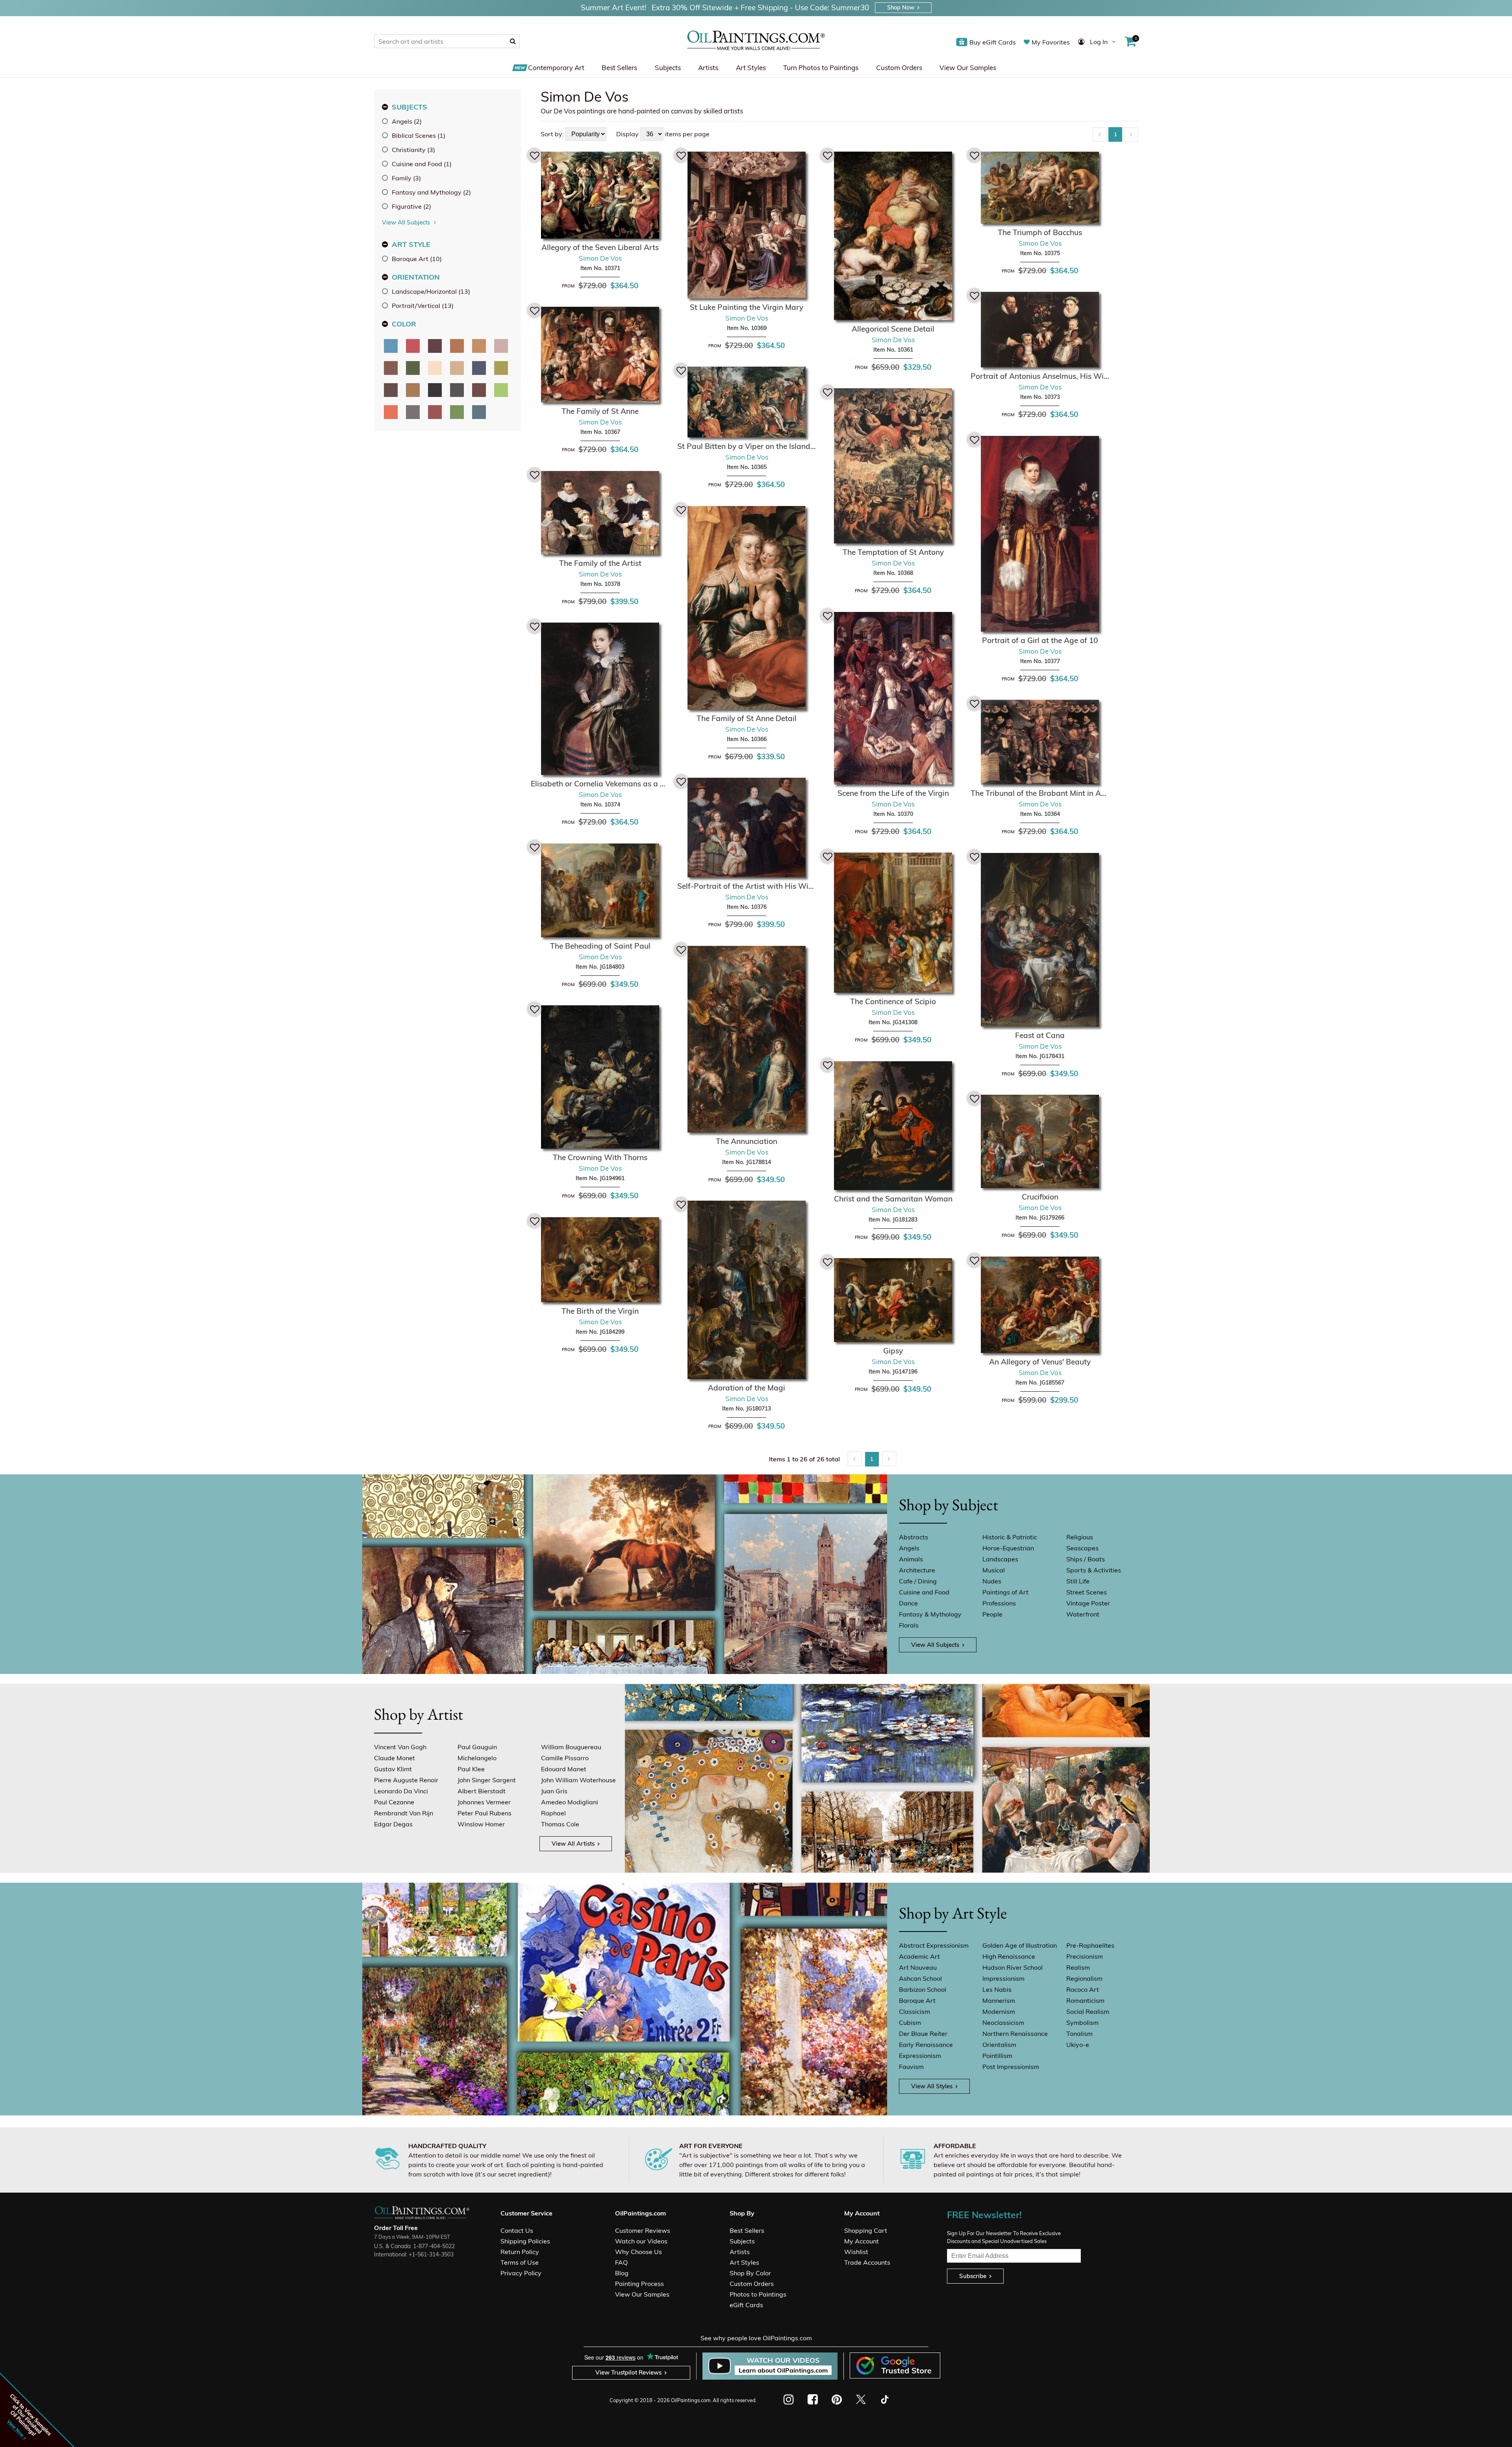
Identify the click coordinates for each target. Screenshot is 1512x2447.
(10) (417, 259)
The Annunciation (747, 1141)
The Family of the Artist (600, 563)
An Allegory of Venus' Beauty (1040, 1362)
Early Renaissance (926, 2045)
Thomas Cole (560, 1824)
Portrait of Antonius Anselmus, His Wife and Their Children (1040, 376)
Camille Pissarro (565, 1758)
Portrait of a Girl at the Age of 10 (1040, 640)
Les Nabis (997, 1989)
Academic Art (919, 1956)
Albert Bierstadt (482, 1791)
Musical (994, 1570)
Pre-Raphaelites (1090, 1945)
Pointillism (997, 2056)
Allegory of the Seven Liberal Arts (600, 247)
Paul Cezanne (394, 1802)
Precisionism (1085, 1956)
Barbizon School (923, 1989)
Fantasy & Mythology (930, 1614)
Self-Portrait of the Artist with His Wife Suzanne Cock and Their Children (747, 886)
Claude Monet (395, 1758)
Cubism (910, 2022)
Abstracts (913, 1537)
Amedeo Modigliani (570, 1802)
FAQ (621, 2262)
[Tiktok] (884, 2399)
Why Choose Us (638, 2252)
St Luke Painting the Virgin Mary (747, 307)
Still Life (1078, 1581)
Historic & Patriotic (1010, 1537)
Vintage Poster (1088, 1603)
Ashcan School (920, 1978)
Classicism (914, 2011)
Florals (909, 1625)
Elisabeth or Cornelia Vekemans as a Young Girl (600, 784)
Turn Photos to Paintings (821, 68)
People (992, 1614)
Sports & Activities (1094, 1570)
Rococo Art (1083, 1989)
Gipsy (893, 1351)
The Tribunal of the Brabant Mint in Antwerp (1040, 793)
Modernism (999, 2011)
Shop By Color (750, 2273)
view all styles (932, 2086)
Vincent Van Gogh (400, 1747)
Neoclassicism (1003, 2022)
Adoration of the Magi (747, 1388)
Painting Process (639, 2284)
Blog (622, 2273)
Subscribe (973, 2276)
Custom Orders (899, 68)
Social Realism (1088, 2011)
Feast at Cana (1040, 1035)
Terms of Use (520, 2262)
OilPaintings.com (691, 2400)
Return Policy (520, 2252)
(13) (431, 291)
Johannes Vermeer (484, 1802)
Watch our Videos (641, 2241)
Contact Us (517, 2230)
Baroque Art (917, 2000)
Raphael (553, 1813)
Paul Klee (471, 1769)
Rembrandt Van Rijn (404, 1813)
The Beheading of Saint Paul (600, 946)
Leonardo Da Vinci (401, 1791)
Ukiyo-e (1078, 2045)
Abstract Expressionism (934, 1945)
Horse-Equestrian (1008, 1548)
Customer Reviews (643, 2230)
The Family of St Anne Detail (747, 718)
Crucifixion (1040, 1197)
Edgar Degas (393, 1824)
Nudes (992, 1581)
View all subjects (935, 1645)
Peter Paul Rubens (485, 1813)
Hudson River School (1013, 1967)
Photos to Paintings (758, 2294)
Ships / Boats (1086, 1559)
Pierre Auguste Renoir (406, 1780)
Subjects (668, 68)
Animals (911, 1559)
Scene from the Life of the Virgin (893, 793)
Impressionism (1003, 1978)
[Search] (513, 41)
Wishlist (856, 2252)
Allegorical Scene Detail (893, 329)
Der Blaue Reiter (923, 2034)
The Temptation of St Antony (893, 552)
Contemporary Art (556, 68)
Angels (909, 1548)
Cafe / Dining (918, 1581)
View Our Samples (968, 68)
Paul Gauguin (477, 1747)
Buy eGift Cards (993, 42)
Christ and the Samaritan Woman (893, 1199)
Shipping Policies (525, 2241)
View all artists (573, 1844)
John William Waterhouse (578, 1780)
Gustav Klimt (393, 1769)
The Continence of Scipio (893, 1001)
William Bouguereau (571, 1747)
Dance (908, 1603)
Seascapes (1082, 1548)
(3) (413, 150)
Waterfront (1083, 1614)
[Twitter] (861, 2399)
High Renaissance (1009, 1956)
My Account (862, 2241)
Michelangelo (477, 1758)
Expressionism (920, 2056)
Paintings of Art (1005, 1592)
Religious (1080, 1537)
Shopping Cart (866, 2230)
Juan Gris (554, 1791)
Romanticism (1085, 2000)
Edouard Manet (564, 1769)
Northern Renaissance (1015, 2034)
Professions (999, 1603)
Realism (1078, 1967)
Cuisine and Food (924, 1592)
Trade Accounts (867, 2262)
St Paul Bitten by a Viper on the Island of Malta (747, 446)
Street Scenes (1087, 1592)
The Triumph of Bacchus (1040, 232)
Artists (708, 68)
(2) (407, 121)
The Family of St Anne (600, 411)
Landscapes (1000, 1559)
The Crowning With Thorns (600, 1157)
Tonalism (1079, 2034)
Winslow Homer (481, 1824)
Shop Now (901, 7)
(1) (419, 135)
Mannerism (999, 2000)
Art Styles (751, 68)
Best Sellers (619, 68)
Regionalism (1084, 1978)
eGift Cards (746, 2305)
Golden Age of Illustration (1020, 1945)
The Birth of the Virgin (600, 1311)
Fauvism (911, 2067)
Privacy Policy (521, 2273)
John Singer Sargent (487, 1780)
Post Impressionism (1011, 2067)
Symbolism (1082, 2022)
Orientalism (999, 2045)
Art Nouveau (918, 1967)
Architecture (917, 1570)
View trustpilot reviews (628, 2372)
